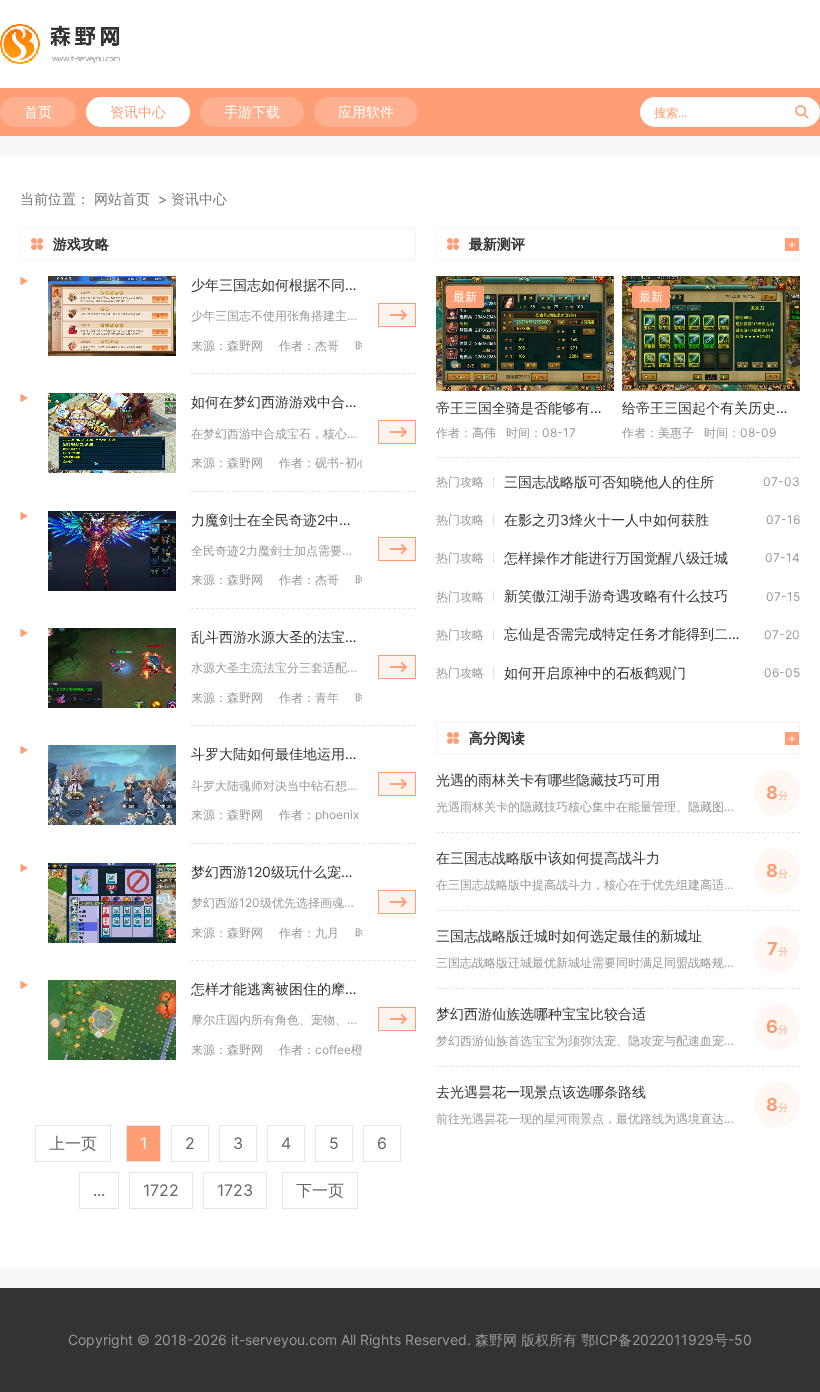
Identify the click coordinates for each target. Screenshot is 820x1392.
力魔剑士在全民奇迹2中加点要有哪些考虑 (276, 519)
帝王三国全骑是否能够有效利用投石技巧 (525, 407)
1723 (235, 1190)
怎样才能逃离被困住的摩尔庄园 (276, 988)
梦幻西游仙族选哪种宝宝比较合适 (541, 1013)
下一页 (320, 1190)
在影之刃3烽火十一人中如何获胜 (606, 519)
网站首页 (122, 198)
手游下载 (252, 111)
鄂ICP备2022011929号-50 (666, 1339)
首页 (38, 111)
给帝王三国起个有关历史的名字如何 (711, 407)
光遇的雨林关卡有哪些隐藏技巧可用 (548, 779)
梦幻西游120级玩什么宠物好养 (276, 871)
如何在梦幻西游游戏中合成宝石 (276, 401)
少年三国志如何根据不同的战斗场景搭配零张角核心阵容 (276, 284)
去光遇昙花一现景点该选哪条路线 (541, 1091)
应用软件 (366, 111)
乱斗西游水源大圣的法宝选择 (276, 636)
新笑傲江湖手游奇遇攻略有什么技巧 (616, 595)
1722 (161, 1190)
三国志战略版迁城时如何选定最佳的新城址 (569, 935)
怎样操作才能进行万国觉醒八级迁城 (616, 557)
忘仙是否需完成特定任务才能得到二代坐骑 (634, 633)
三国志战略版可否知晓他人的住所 (609, 481)
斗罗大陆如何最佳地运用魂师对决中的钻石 (276, 753)
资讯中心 (138, 111)
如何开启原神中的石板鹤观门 (595, 672)
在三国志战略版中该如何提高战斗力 (548, 857)
